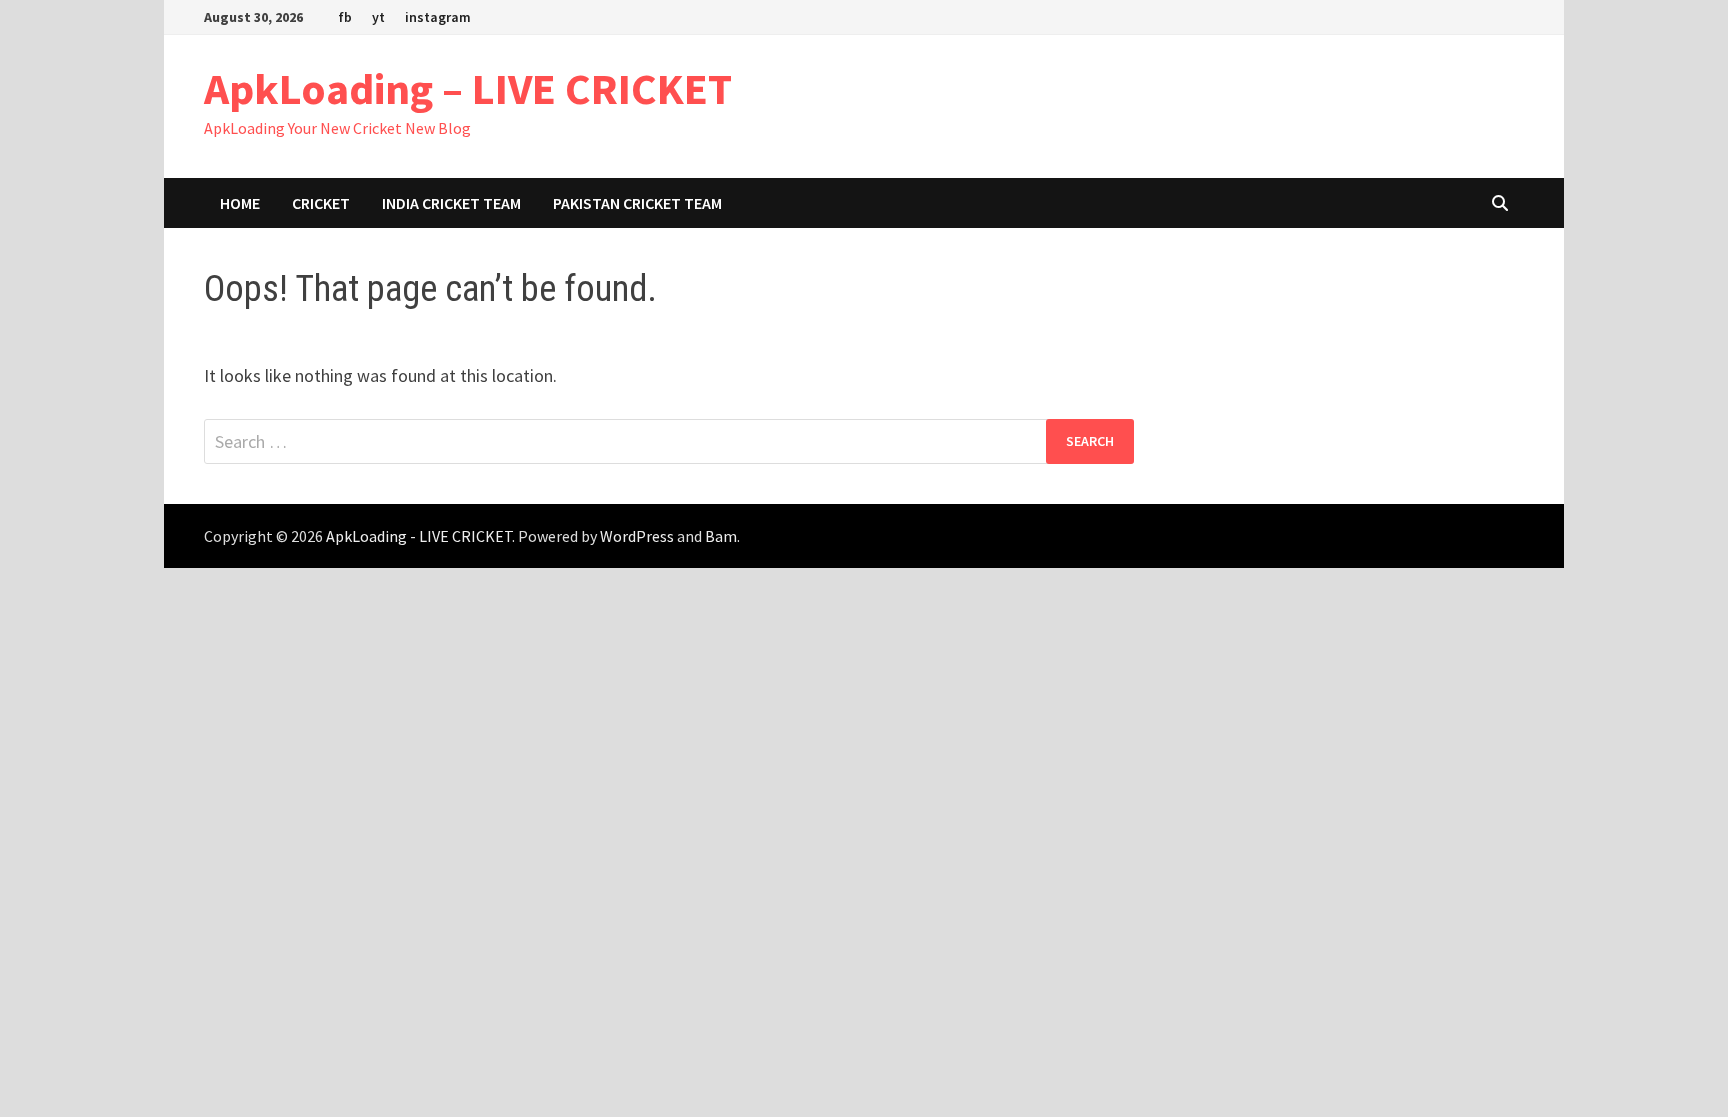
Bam (721, 536)
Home (240, 203)
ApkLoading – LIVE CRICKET (468, 88)
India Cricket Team (451, 203)
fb (345, 17)
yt (378, 17)
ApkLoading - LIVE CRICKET (419, 536)
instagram (438, 17)
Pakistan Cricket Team (637, 203)
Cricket (321, 203)
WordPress (637, 536)
